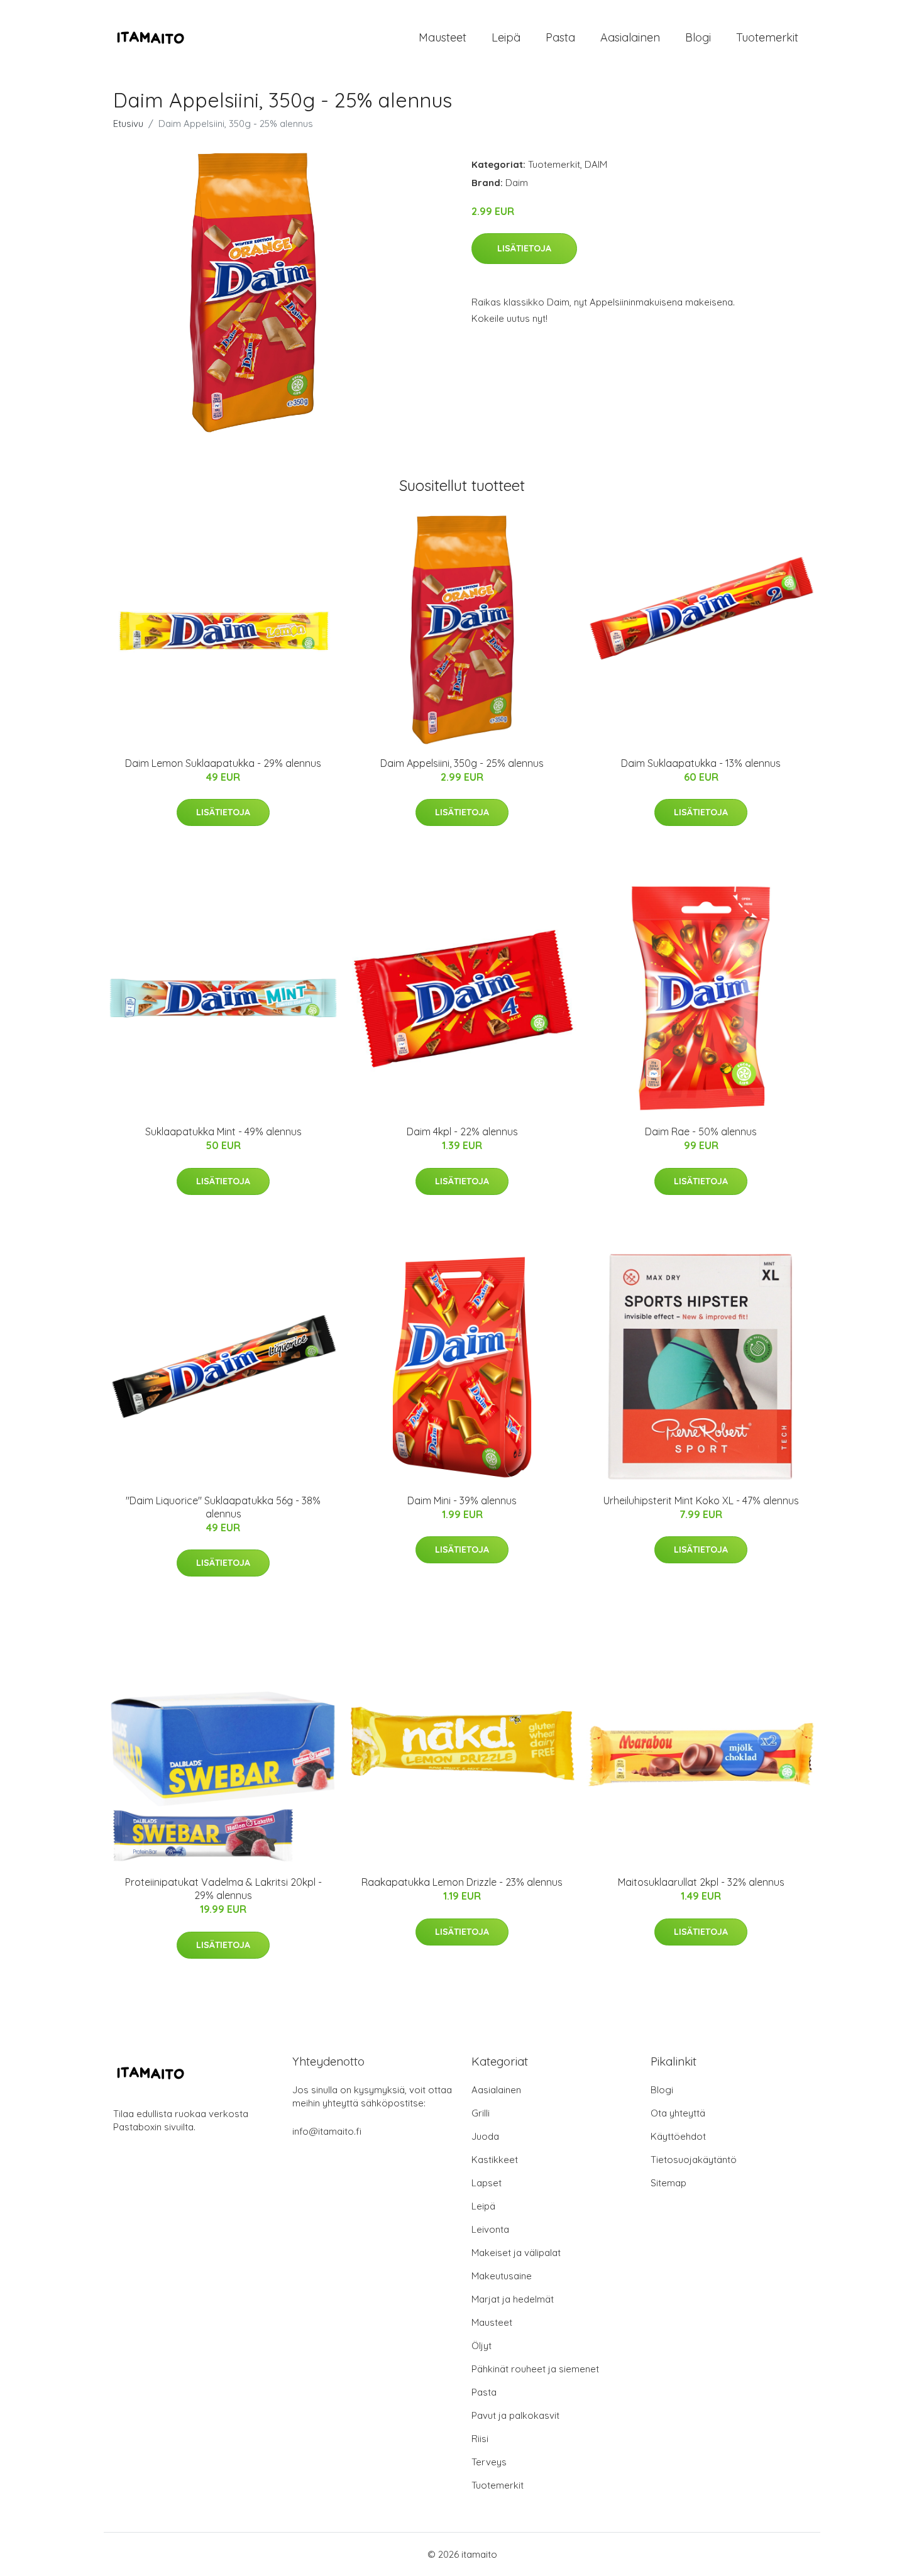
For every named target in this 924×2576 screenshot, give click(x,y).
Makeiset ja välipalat (516, 2253)
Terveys (489, 2462)
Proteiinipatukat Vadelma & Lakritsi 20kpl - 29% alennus (223, 1889)
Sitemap (668, 2183)
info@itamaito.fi (327, 2131)
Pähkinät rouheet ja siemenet (535, 2369)
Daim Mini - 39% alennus (462, 1500)
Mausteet (443, 37)
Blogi (698, 37)
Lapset (487, 2183)
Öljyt (481, 2346)
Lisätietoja (524, 248)
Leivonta (490, 2229)
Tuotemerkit (767, 37)
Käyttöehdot (678, 2136)
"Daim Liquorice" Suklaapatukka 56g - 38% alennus (223, 1507)
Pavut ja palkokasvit (515, 2415)
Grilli (481, 2113)
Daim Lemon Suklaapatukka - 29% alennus (223, 763)
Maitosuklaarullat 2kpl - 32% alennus (701, 1882)
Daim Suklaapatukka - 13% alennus (701, 763)
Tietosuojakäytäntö (694, 2160)
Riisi (480, 2439)
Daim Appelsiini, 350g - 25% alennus (462, 763)
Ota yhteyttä (678, 2113)
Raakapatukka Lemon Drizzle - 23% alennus (462, 1882)
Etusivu (128, 124)
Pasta (560, 37)
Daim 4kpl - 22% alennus (462, 1131)
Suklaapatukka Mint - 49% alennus (223, 1131)
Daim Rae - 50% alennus (701, 1131)
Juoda (485, 2136)
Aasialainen (630, 37)
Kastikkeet (495, 2160)
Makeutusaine (502, 2276)
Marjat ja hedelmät (513, 2299)
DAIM (596, 164)
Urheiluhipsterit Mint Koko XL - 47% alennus (701, 1500)
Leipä (506, 37)
